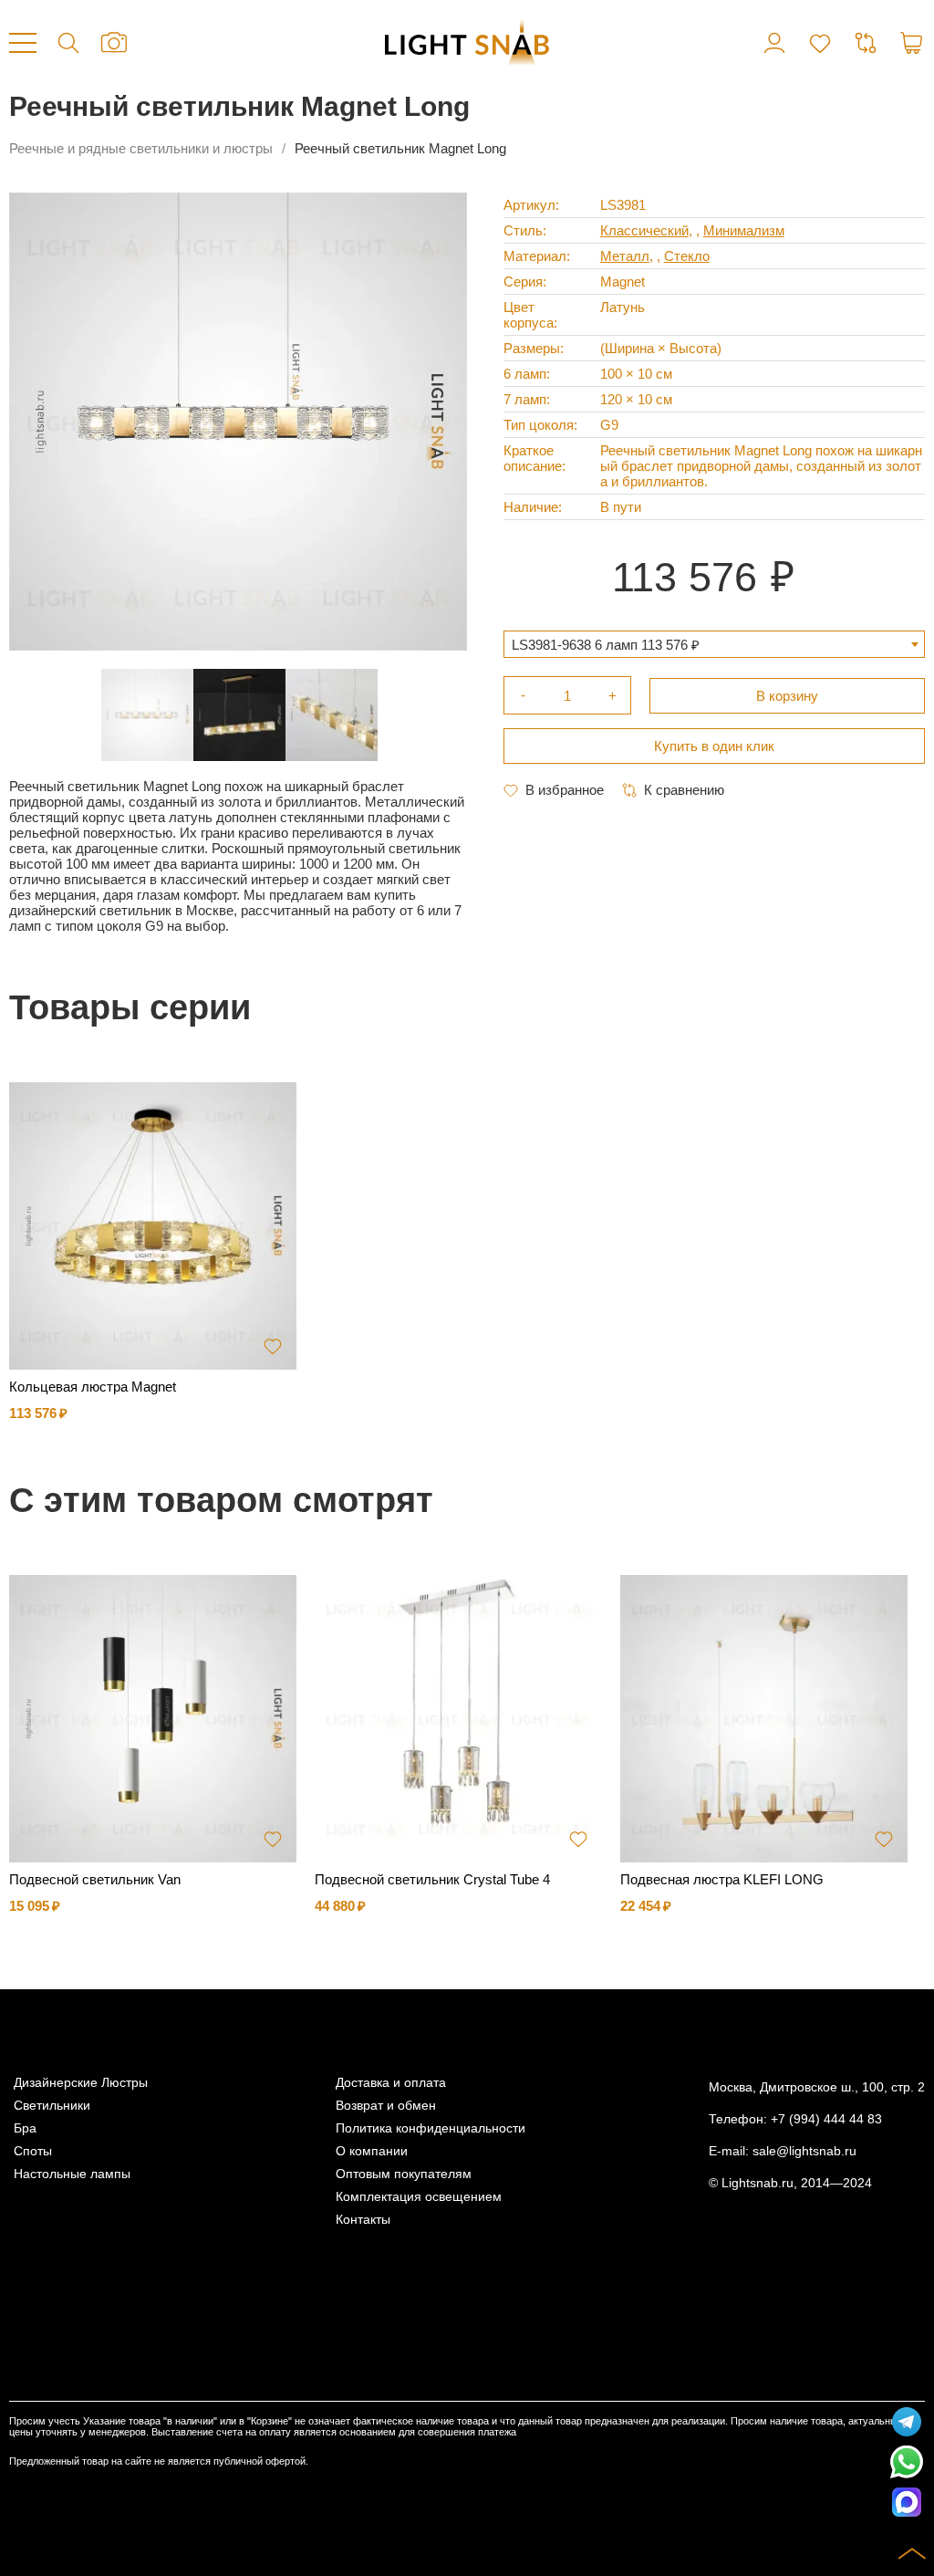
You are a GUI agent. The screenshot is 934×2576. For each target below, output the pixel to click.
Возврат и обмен (386, 2106)
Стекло (687, 256)
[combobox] (714, 644)
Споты (33, 2151)
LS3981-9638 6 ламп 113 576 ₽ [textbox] (606, 645)
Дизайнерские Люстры (81, 2083)
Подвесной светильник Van (95, 1879)
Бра (25, 2128)
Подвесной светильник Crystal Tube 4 (432, 1879)
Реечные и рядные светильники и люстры (141, 148)
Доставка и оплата (391, 2083)
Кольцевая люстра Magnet (93, 1387)
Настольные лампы (72, 2174)
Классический (644, 230)
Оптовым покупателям (404, 2174)
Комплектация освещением (419, 2197)
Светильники (52, 2106)
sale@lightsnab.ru (804, 2151)
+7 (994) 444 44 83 (826, 2119)
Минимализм (744, 230)
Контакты (363, 2220)
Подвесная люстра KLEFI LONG (722, 1879)
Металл (625, 256)
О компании (372, 2151)
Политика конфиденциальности (431, 2128)
